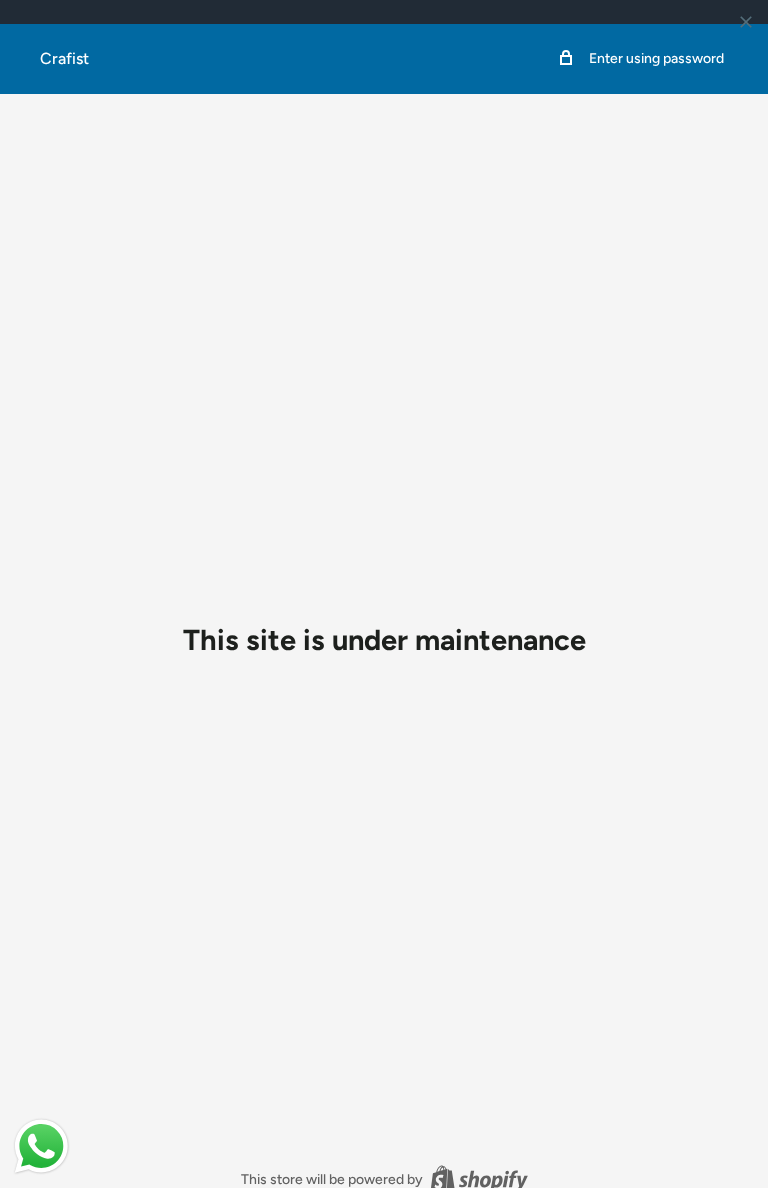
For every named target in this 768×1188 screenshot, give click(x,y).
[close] (746, 22)
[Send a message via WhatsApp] (41, 1146)
